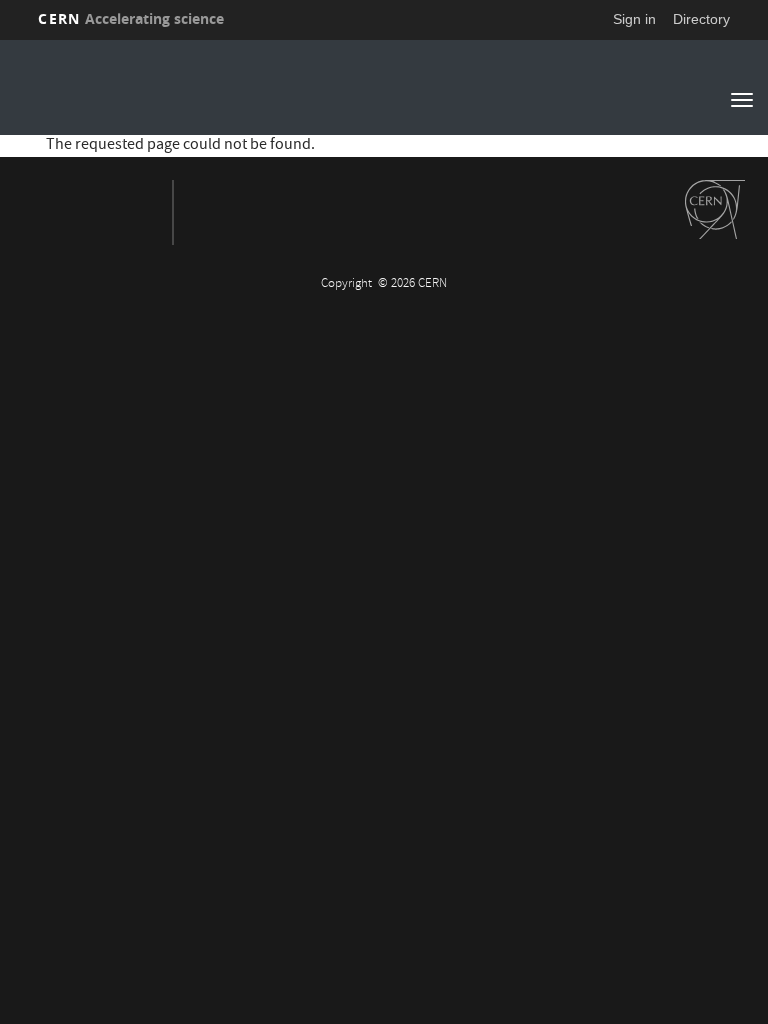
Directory (701, 19)
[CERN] (715, 210)
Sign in (634, 19)
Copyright (348, 284)
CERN (131, 18)
